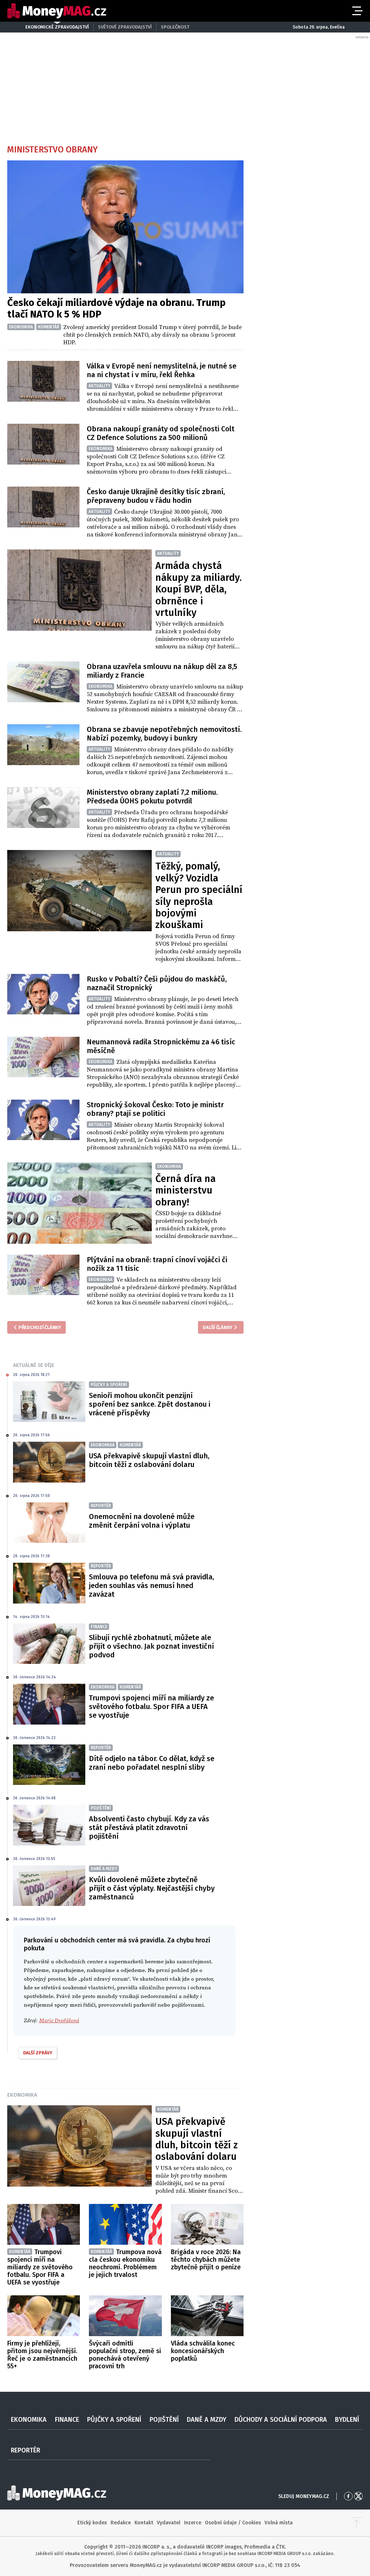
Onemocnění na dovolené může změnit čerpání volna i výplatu (142, 1521)
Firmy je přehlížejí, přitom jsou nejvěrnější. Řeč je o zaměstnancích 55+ (42, 2355)
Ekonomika (22, 2095)
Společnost (175, 27)
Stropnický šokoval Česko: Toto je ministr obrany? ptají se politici (155, 1109)
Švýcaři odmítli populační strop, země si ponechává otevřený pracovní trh (125, 2355)
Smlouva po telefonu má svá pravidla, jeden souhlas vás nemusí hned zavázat (151, 1585)
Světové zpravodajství (125, 27)
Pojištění (164, 2420)
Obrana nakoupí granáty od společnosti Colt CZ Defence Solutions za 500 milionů (161, 433)
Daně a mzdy (206, 2420)
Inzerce (193, 2523)
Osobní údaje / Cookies (233, 2523)
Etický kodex (92, 2523)
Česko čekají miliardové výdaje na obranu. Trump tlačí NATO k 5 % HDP (116, 308)
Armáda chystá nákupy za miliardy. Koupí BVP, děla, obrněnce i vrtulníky (199, 589)
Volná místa (279, 2523)
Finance (67, 2420)
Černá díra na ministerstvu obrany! (186, 1190)
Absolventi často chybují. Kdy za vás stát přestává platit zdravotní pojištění (149, 1828)
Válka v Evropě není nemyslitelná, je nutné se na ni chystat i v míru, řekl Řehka (162, 370)
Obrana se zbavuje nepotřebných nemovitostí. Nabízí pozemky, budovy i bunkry (164, 734)
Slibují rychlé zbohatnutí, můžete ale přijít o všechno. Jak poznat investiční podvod (151, 1646)
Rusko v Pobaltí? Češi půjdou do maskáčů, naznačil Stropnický (157, 983)
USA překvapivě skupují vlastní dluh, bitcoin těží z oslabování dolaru (149, 1460)
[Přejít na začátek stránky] (357, 2523)
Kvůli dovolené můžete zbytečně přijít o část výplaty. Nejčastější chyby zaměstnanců (152, 1888)
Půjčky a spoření (114, 2420)
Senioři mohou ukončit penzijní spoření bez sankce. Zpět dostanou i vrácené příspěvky (150, 1404)
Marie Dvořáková (59, 2021)
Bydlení (347, 2420)
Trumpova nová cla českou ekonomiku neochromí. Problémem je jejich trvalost (125, 2263)
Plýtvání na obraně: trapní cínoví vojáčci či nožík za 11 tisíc (157, 1264)
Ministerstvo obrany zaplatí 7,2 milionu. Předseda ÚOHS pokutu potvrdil (152, 797)
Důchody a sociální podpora (281, 2420)
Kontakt (144, 2523)
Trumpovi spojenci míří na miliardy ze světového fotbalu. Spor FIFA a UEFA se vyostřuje (151, 1706)
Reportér (25, 2450)
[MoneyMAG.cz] (57, 11)
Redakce (121, 2523)
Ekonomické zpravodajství (57, 27)
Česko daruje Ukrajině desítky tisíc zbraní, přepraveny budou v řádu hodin (156, 496)
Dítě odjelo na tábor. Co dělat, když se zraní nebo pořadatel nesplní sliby (152, 1763)
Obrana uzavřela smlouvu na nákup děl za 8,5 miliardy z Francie (162, 671)
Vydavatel (169, 2523)
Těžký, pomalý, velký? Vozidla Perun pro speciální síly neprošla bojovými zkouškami (199, 896)
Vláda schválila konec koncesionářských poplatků (203, 2351)
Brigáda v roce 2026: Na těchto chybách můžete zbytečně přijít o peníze (206, 2260)
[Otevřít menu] (357, 11)
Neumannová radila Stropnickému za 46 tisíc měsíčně (161, 1046)
